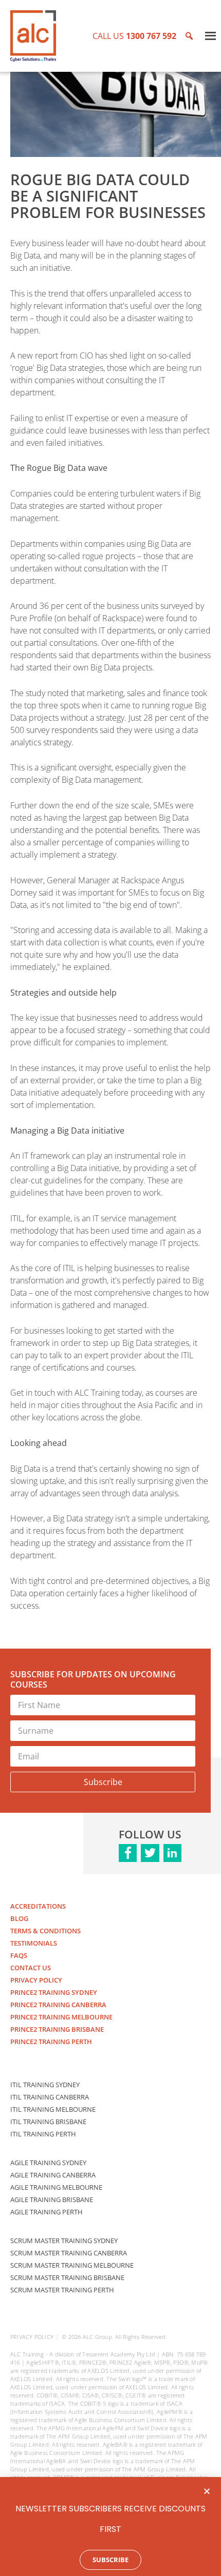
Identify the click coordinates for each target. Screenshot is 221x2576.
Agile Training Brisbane (52, 2199)
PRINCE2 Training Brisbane (57, 2029)
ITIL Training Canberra (50, 2097)
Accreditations (38, 1906)
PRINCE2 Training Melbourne (61, 2017)
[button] (207, 2491)
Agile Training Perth (47, 2212)
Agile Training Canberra (53, 2175)
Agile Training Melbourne (56, 2187)
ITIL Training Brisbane (48, 2122)
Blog (19, 1918)
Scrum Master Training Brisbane (67, 2277)
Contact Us (31, 1968)
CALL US (134, 36)
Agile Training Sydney (48, 2163)
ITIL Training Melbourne (53, 2109)
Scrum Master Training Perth (62, 2290)
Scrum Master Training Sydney (64, 2241)
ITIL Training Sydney (45, 2085)
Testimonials (34, 1943)
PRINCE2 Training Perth (51, 2042)
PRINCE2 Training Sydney (54, 1992)
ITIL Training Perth (43, 2134)
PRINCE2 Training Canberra (58, 2005)
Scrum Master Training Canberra (69, 2253)
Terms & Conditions (45, 1931)
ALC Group (97, 2337)
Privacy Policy (36, 1980)
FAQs (19, 1955)
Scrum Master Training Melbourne (72, 2265)
